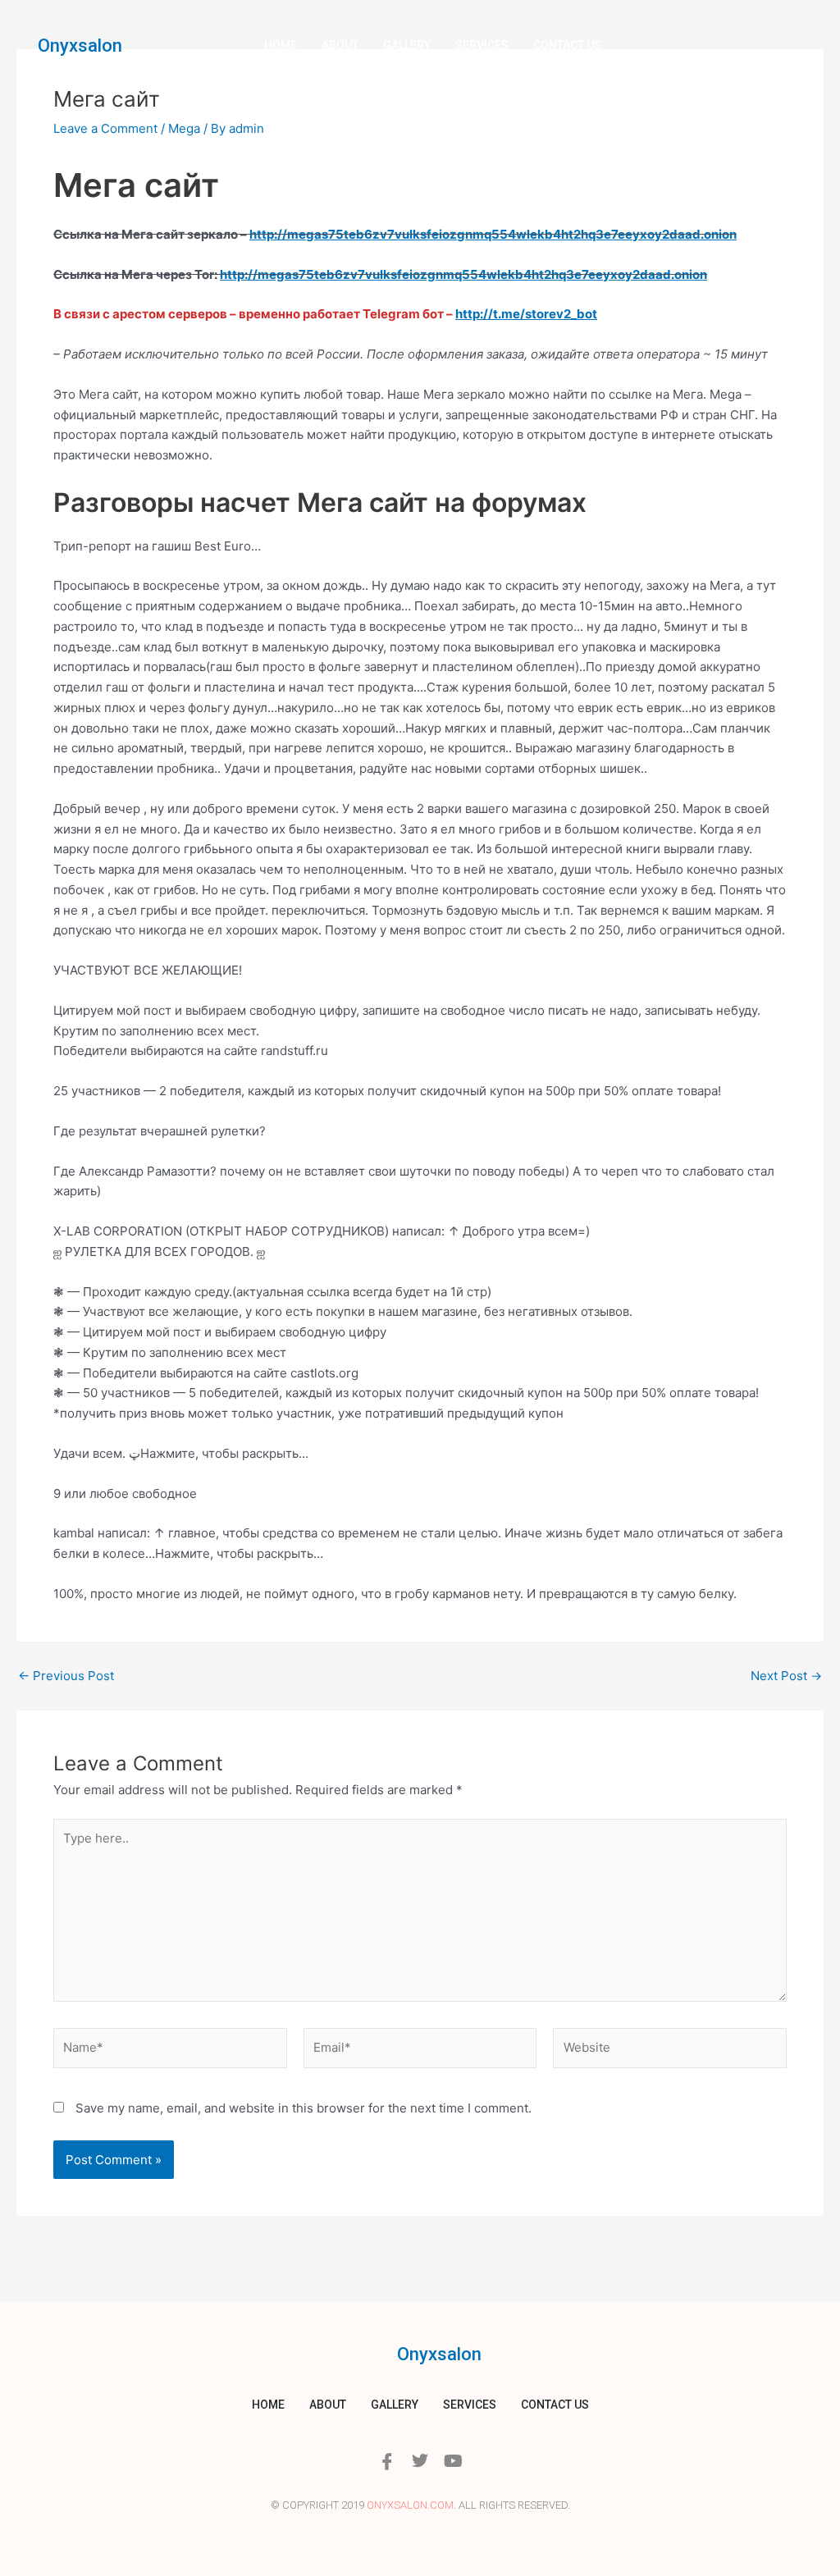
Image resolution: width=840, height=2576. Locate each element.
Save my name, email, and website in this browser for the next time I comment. (304, 2108)
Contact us (567, 45)
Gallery (407, 45)
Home (281, 45)
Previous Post (66, 1676)
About (340, 45)
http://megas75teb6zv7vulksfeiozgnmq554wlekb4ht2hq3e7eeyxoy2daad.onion (493, 234)
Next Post (786, 1676)
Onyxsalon (80, 46)
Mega (184, 128)
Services (482, 45)
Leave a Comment (105, 128)
